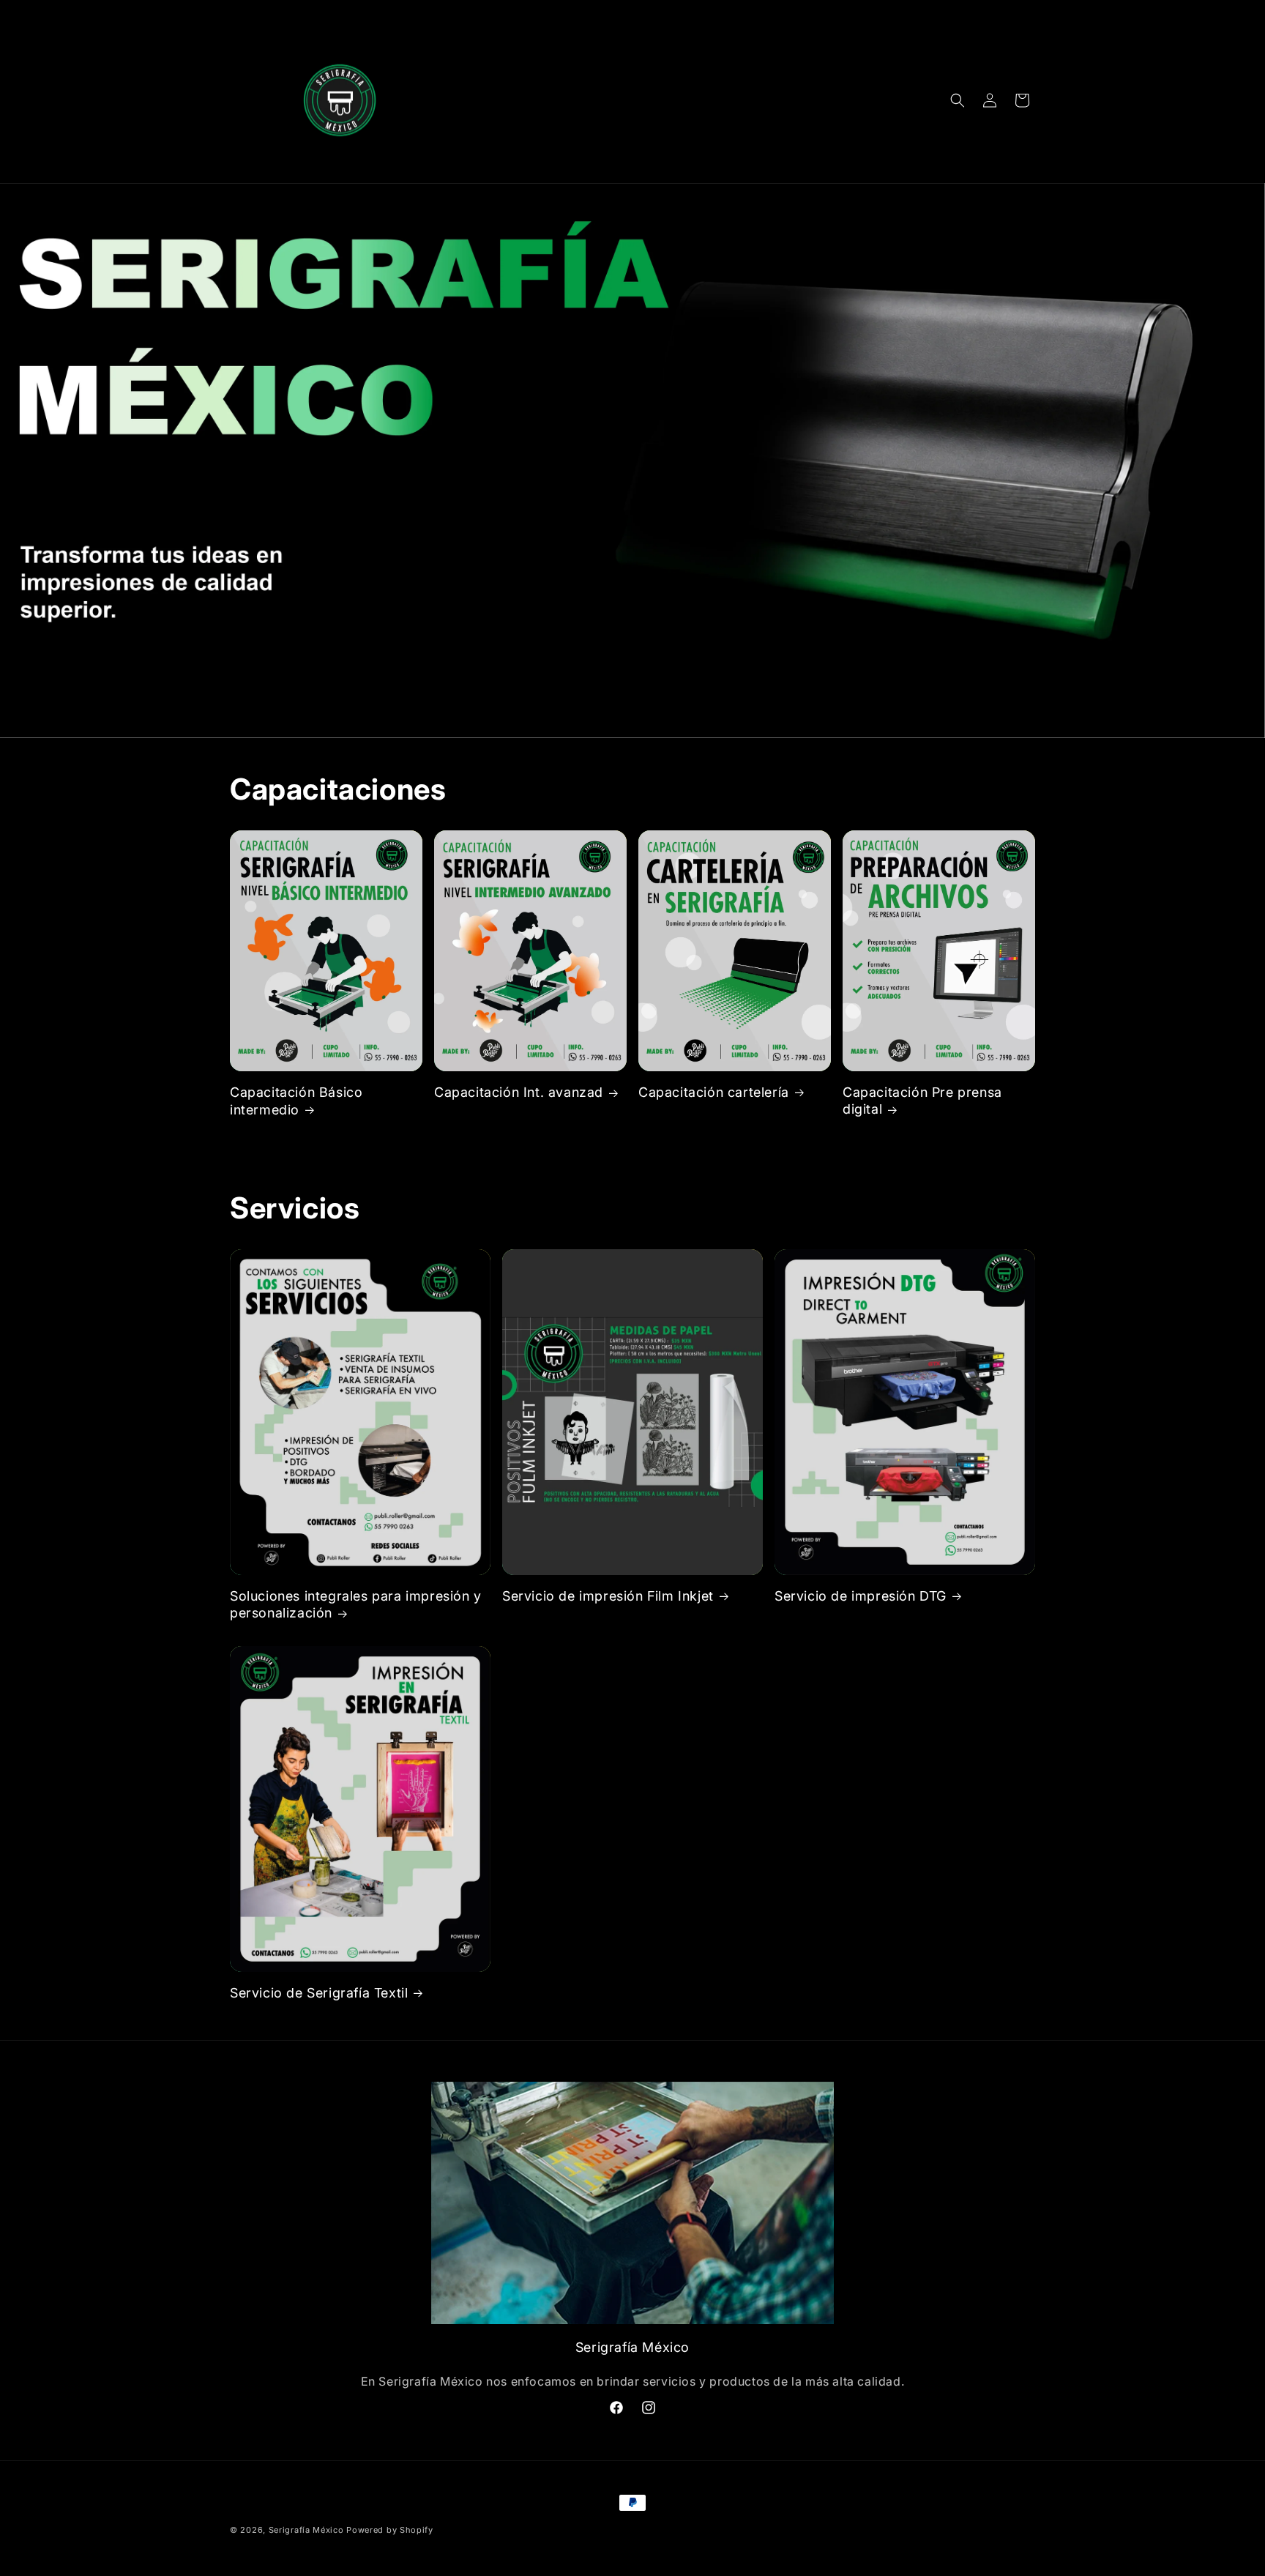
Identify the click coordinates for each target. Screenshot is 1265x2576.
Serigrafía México (306, 2530)
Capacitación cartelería (714, 1092)
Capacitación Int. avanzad (519, 1092)
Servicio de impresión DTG (861, 1596)
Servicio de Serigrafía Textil (319, 1993)
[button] (958, 100)
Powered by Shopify (390, 2530)
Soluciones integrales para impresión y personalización (356, 1604)
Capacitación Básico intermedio (296, 1101)
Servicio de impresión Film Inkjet (608, 1596)
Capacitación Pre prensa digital (922, 1101)
